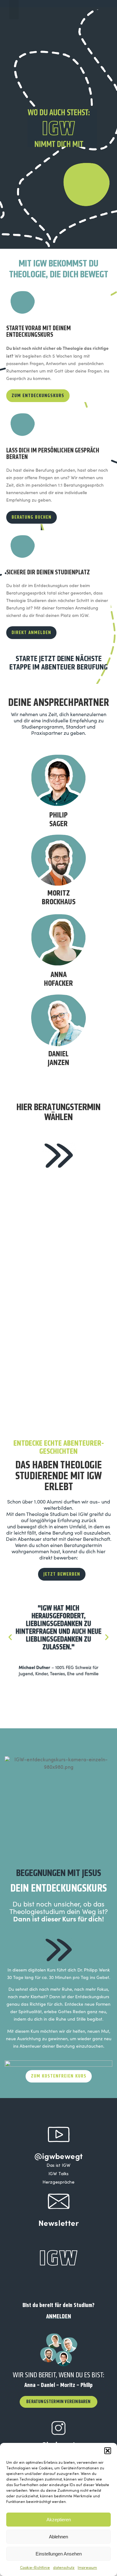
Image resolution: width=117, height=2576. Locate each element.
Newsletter (58, 2223)
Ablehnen (58, 2537)
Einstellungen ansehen (59, 2554)
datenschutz (64, 2568)
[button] (108, 2451)
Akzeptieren (59, 2520)
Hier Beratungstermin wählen (58, 1112)
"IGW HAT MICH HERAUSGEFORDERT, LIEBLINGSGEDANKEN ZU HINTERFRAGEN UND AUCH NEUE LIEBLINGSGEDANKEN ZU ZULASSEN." (58, 1628)
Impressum (87, 2568)
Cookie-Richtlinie (35, 2568)
